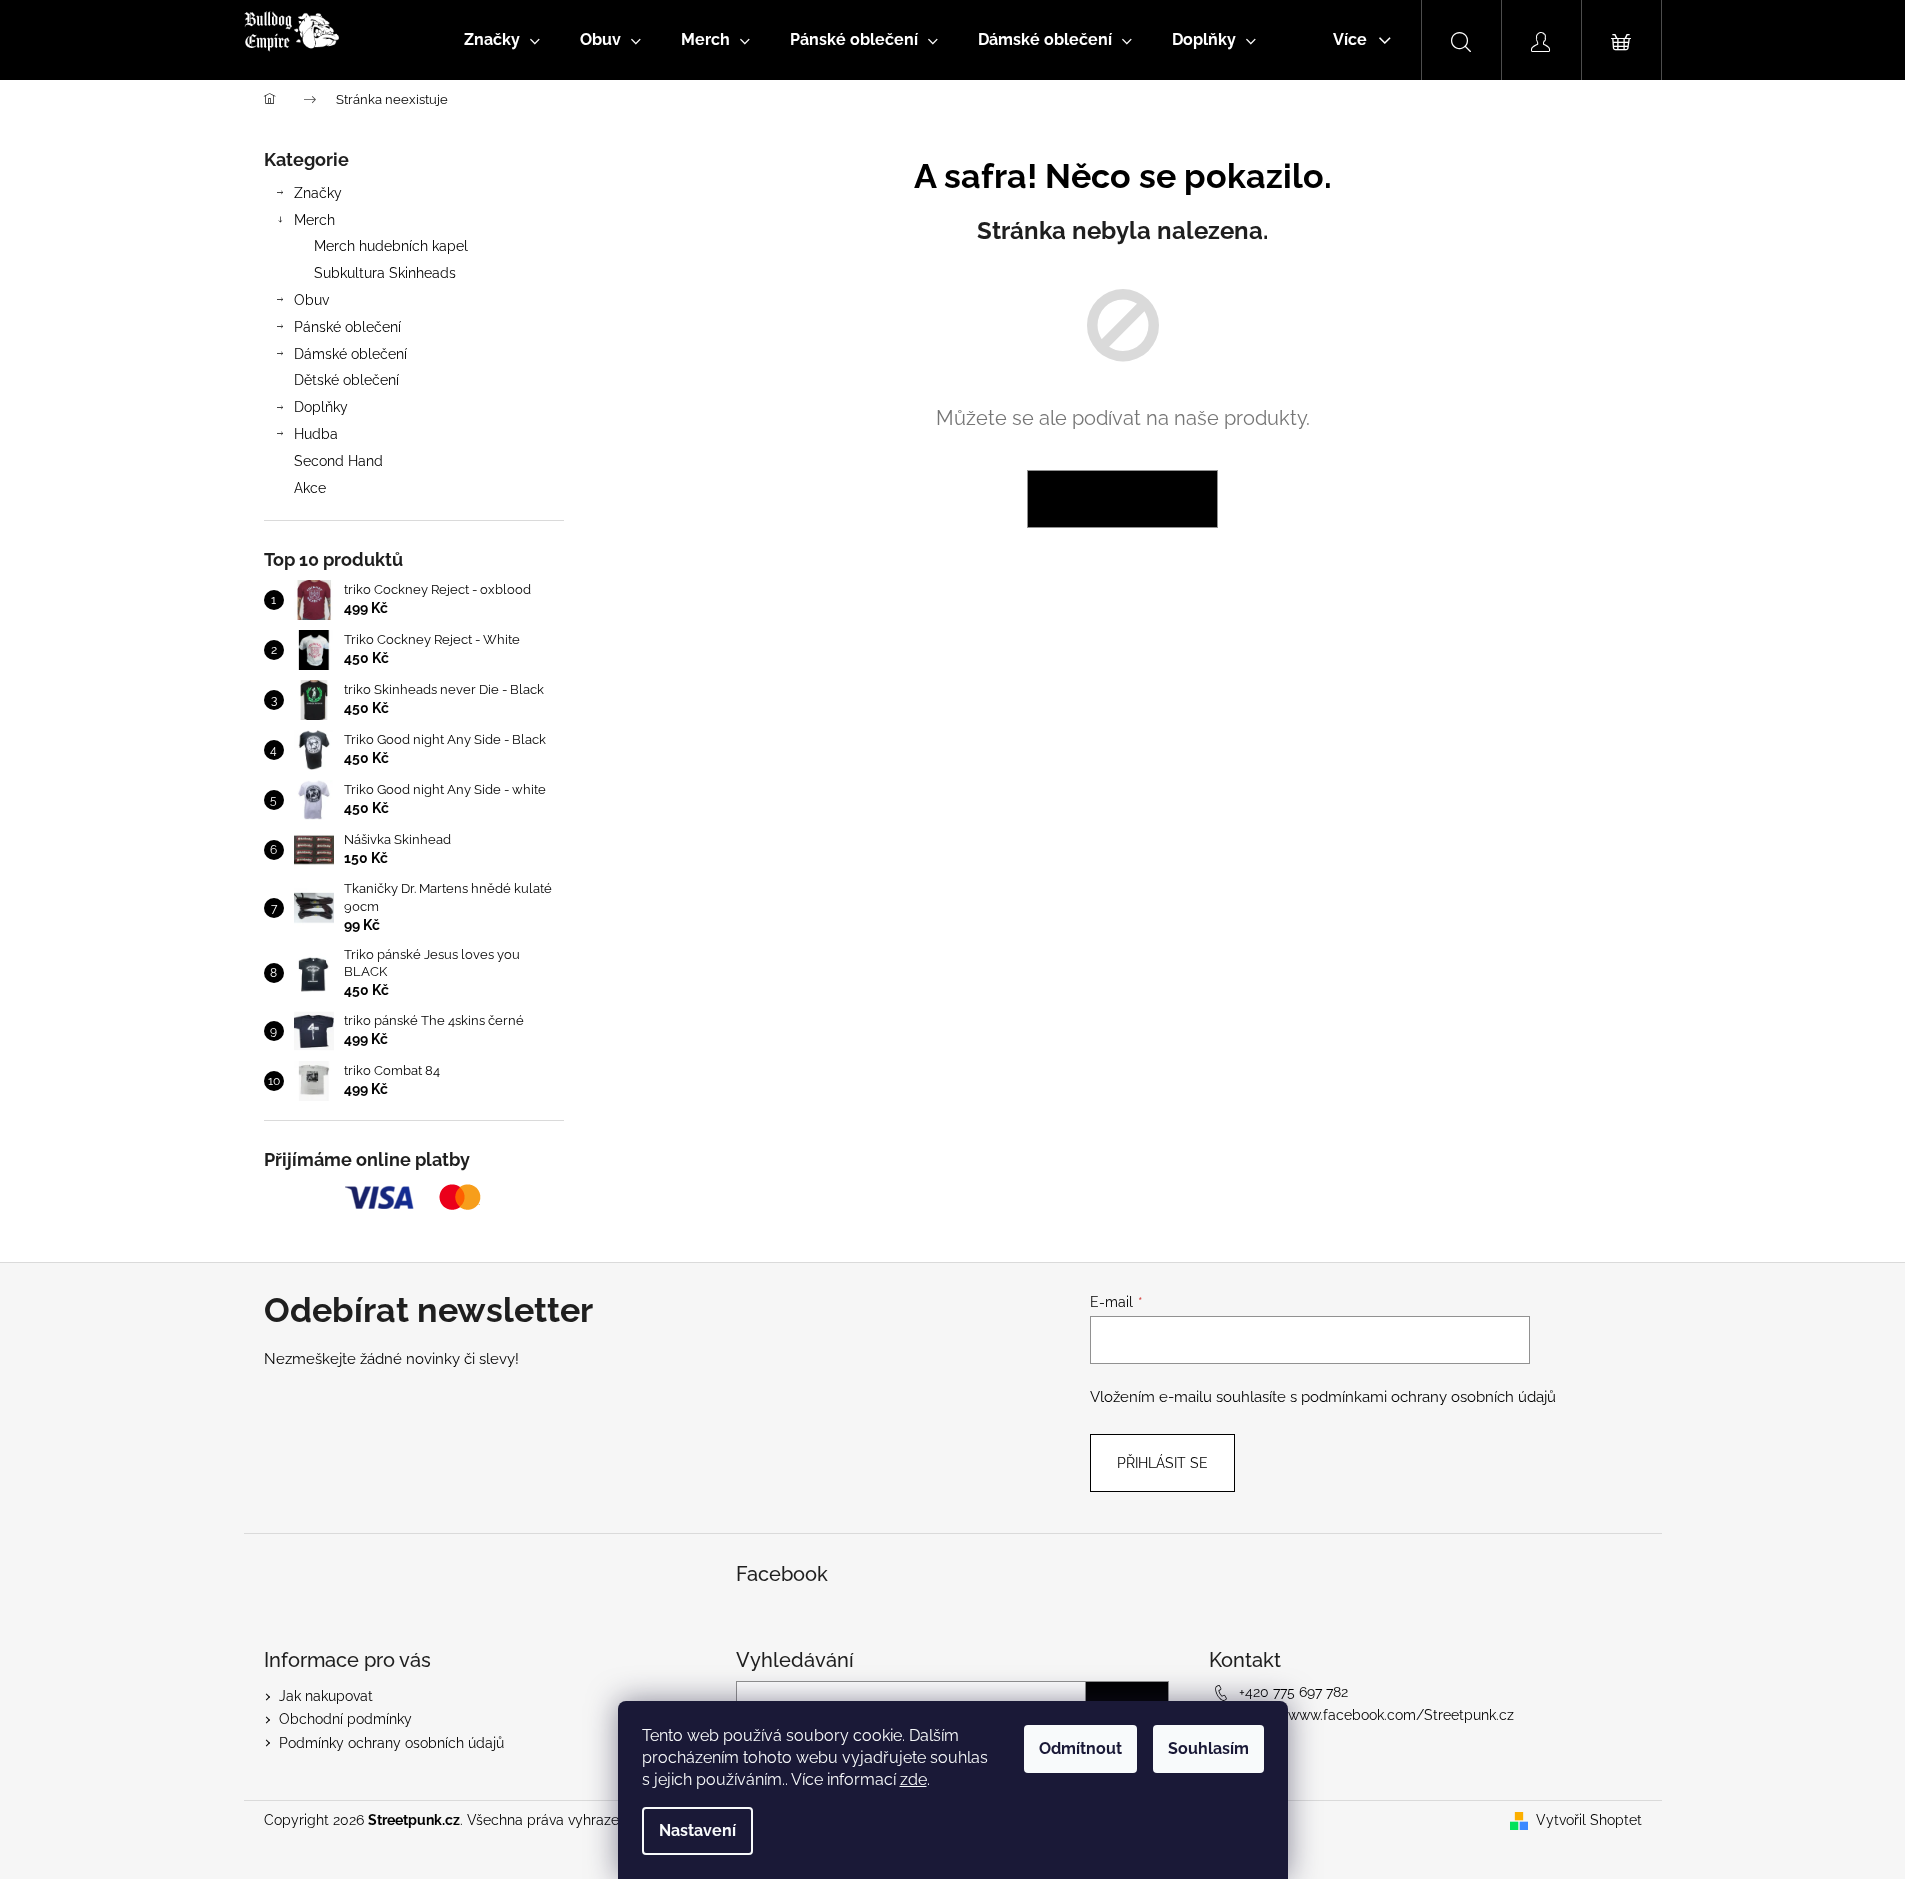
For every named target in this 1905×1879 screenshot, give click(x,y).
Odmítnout (1080, 1748)
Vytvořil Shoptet (1589, 1820)
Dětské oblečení (346, 380)
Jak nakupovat (326, 1696)
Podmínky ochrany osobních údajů (391, 1743)
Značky (318, 193)
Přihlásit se (1162, 1463)
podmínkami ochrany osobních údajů (1428, 1397)
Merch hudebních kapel (391, 246)
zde (913, 1779)
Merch (314, 220)
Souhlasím (1208, 1748)
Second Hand (338, 461)
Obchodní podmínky (345, 1719)
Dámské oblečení (350, 354)
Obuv (311, 300)
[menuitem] (502, 40)
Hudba (316, 434)
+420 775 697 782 (1293, 1692)
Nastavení (697, 1830)
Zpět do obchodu (1122, 499)
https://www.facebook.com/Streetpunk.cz (1376, 1715)
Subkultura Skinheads (385, 273)
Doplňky (321, 407)
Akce (310, 488)
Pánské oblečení (347, 327)
